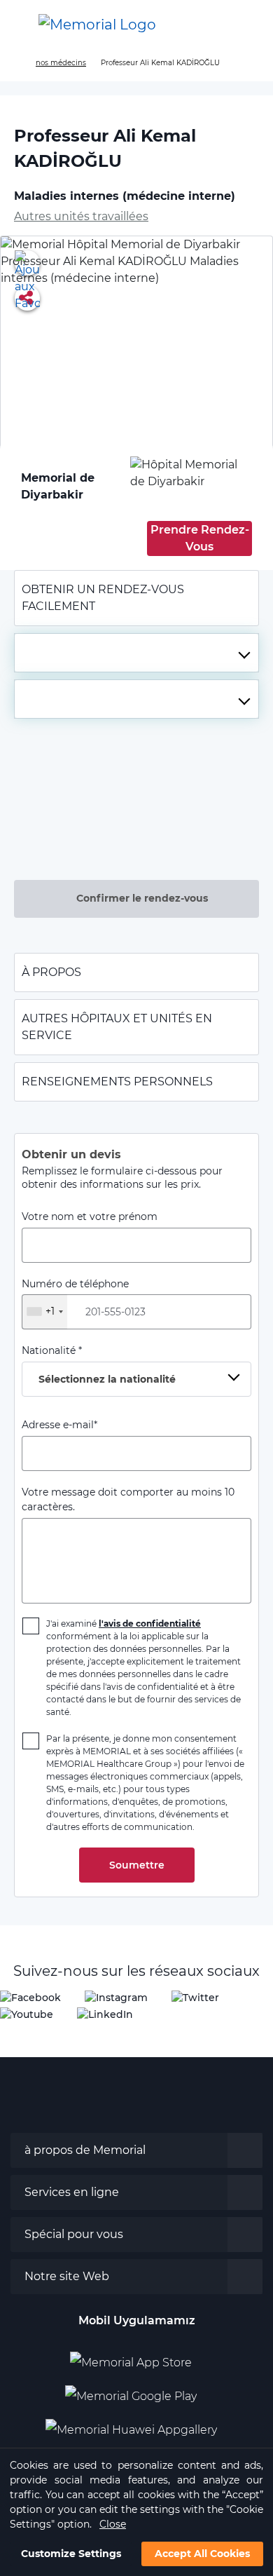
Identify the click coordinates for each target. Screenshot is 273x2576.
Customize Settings (71, 2554)
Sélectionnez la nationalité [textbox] (107, 1379)
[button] (248, 25)
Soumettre (137, 1865)
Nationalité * (99, 1365)
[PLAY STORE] (131, 2391)
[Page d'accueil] (16, 63)
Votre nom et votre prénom (90, 1216)
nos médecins (61, 63)
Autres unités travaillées (81, 216)
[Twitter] (195, 1997)
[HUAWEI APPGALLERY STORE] (137, 2425)
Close (113, 2524)
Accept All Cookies (202, 2554)
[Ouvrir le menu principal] (21, 25)
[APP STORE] (136, 2357)
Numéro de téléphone (75, 1298)
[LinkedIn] (105, 2014)
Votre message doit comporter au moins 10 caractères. (128, 1499)
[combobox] (136, 653)
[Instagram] (116, 1997)
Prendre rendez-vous (200, 538)
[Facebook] (30, 1997)
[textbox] (136, 653)
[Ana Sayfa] (97, 25)
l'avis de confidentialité (150, 1623)
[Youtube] (27, 2014)
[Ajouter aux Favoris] (27, 263)
